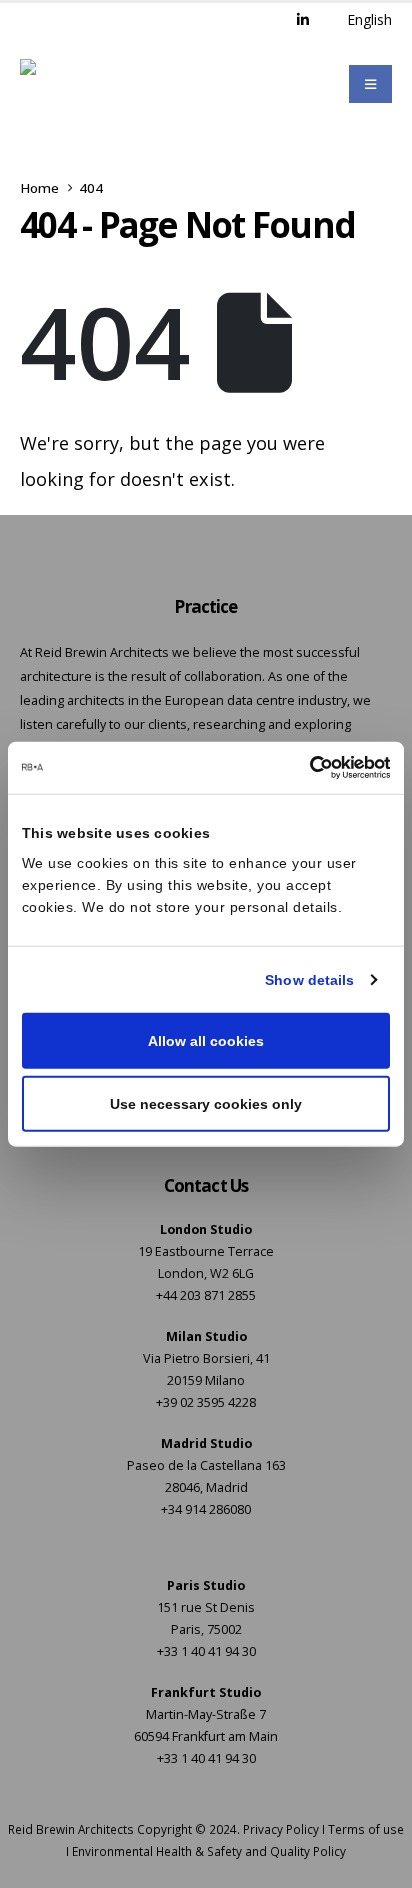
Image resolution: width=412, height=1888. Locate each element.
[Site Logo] (72, 84)
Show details (309, 980)
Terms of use (366, 1829)
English (369, 19)
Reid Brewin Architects (71, 1829)
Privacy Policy (281, 1829)
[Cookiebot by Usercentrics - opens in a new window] (302, 768)
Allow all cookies (206, 1041)
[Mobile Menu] (370, 84)
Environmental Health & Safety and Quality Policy (209, 1851)
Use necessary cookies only (206, 1103)
